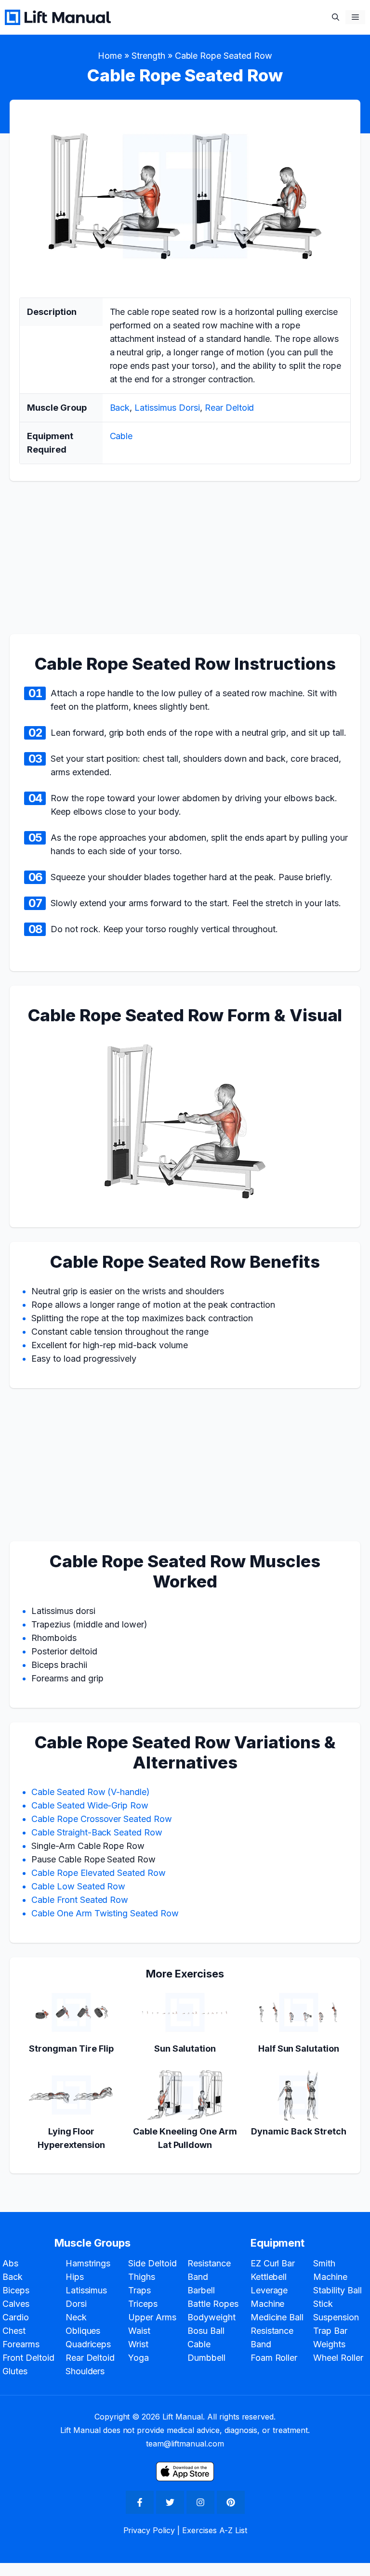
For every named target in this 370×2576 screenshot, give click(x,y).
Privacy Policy (149, 2530)
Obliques (83, 2331)
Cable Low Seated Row (78, 1886)
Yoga (139, 2358)
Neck (76, 2317)
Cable (121, 436)
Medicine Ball (277, 2317)
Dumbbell (206, 2358)
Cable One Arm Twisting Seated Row (105, 1913)
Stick (323, 2304)
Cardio (16, 2317)
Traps (139, 2290)
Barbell (201, 2290)
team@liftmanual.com (185, 2444)
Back (120, 408)
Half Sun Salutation (299, 2049)
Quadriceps (88, 2344)
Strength (148, 56)
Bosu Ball (206, 2331)
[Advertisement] (185, 563)
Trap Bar (330, 2331)
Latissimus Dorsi (167, 408)
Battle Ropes (213, 2304)
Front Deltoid (28, 2358)
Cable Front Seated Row (80, 1900)
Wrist (138, 2344)
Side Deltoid (152, 2263)
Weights (329, 2344)
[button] (336, 17)
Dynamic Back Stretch (298, 2131)
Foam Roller (274, 2358)
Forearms (21, 2344)
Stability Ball (337, 2290)
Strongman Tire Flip (71, 2049)
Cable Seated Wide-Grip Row (90, 1805)
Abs (10, 2263)
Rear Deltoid (230, 408)
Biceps (16, 2290)
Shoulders (85, 2371)
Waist (139, 2331)
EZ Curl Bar (273, 2263)
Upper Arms (152, 2317)
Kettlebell (269, 2277)
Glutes (15, 2371)
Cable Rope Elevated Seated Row (99, 1873)
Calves (16, 2304)
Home (110, 56)
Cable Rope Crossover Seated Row (102, 1819)
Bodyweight (211, 2317)
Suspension (336, 2317)
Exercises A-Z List (214, 2530)
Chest (14, 2331)
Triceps (143, 2304)
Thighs (142, 2277)
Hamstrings (88, 2263)
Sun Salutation (185, 2049)
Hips (75, 2277)
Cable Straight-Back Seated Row (97, 1832)
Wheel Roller (338, 2358)
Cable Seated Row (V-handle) (91, 1792)
